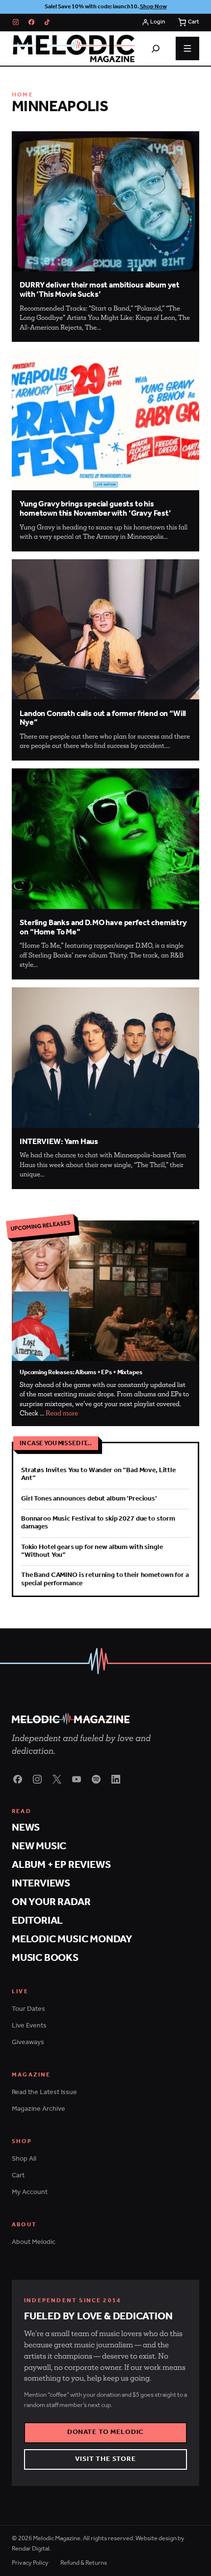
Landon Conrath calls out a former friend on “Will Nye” (103, 718)
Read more (62, 1413)
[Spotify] (96, 1779)
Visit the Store (105, 2459)
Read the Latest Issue (44, 2092)
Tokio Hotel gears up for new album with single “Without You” (92, 1551)
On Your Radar (51, 1902)
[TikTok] (47, 22)
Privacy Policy (30, 2563)
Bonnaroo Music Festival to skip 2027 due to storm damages (98, 1523)
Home (23, 95)
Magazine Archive (39, 2109)
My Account (30, 2192)
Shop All (24, 2159)
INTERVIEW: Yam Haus (59, 1142)
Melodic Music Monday (72, 1940)
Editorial (37, 1921)
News (26, 1828)
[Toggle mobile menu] (187, 48)
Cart (18, 2176)
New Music (39, 1847)
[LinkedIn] (116, 1779)
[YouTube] (77, 1779)
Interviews (41, 1884)
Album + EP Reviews (61, 1865)
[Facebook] (31, 22)
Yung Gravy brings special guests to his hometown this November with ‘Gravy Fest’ (95, 509)
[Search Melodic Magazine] (156, 48)
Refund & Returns (84, 2563)
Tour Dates (28, 2009)
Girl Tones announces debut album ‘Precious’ (89, 1499)
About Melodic (34, 2242)
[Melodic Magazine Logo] (73, 48)
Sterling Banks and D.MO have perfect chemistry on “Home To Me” (103, 928)
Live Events (29, 2026)
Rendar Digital (31, 2549)
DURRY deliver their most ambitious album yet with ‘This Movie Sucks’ (100, 290)
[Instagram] (16, 22)
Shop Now (153, 7)
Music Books (45, 1958)
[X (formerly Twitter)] (57, 1779)
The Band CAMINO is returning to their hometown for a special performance (105, 1579)
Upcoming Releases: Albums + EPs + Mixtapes (81, 1372)
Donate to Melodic (106, 2432)
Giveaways (28, 2042)
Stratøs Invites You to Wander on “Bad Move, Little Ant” (98, 1474)
